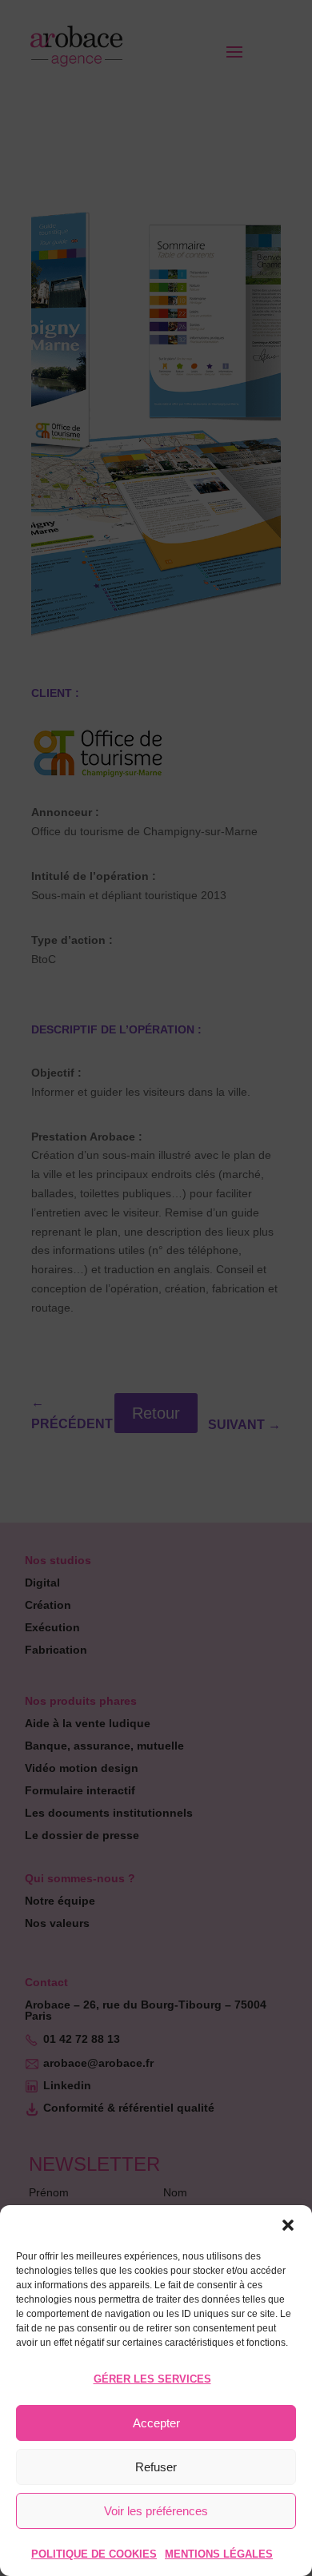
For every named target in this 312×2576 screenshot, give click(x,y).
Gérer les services (152, 2379)
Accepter (156, 2423)
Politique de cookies (94, 2554)
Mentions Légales (219, 2554)
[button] (288, 2225)
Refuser (156, 2467)
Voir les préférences (156, 2511)
